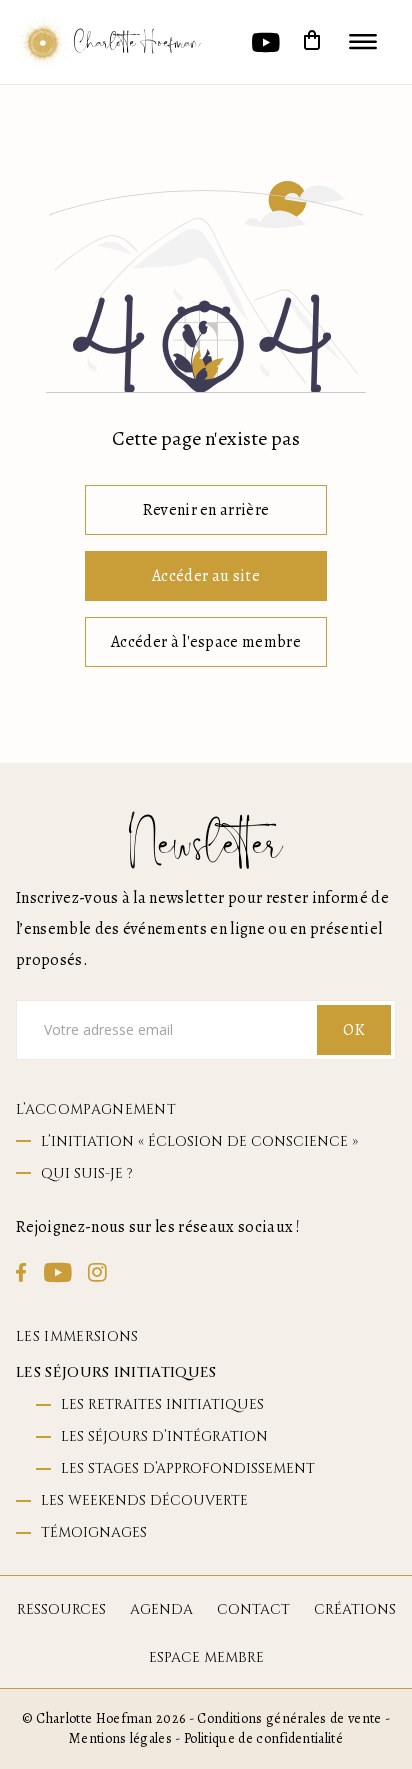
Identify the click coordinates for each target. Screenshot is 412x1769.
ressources (61, 1609)
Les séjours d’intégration (164, 1436)
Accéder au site (206, 576)
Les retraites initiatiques (162, 1404)
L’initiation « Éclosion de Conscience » (199, 1141)
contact (253, 1609)
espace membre (206, 1657)
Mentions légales (120, 1738)
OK (354, 1030)
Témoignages (94, 1532)
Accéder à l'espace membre (206, 642)
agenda (161, 1609)
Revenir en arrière (206, 510)
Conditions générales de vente (289, 1718)
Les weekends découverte (144, 1500)
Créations (355, 1609)
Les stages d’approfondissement (188, 1468)
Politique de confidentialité (263, 1738)
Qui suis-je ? (87, 1173)
